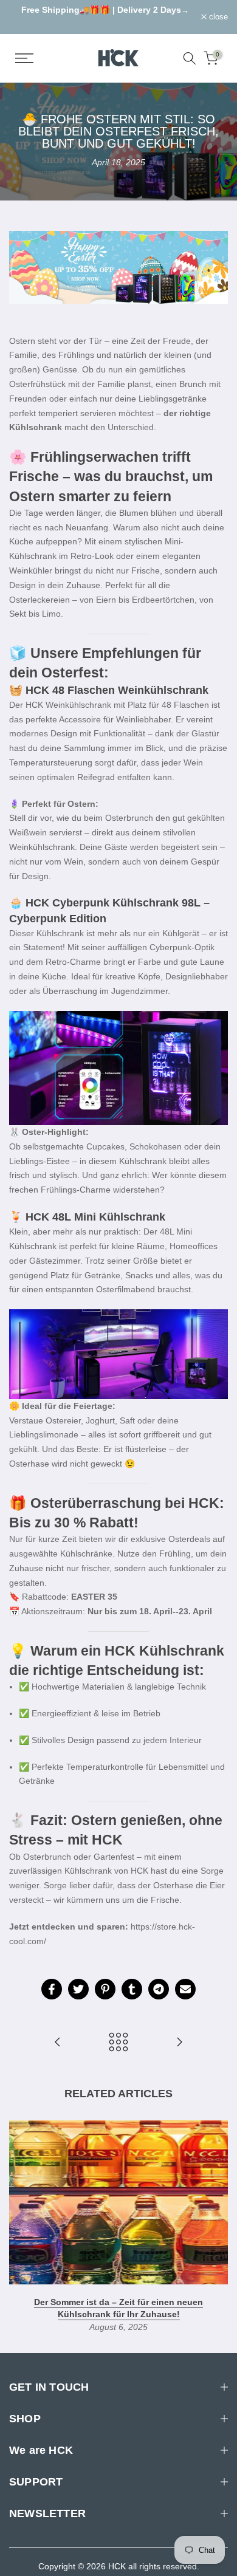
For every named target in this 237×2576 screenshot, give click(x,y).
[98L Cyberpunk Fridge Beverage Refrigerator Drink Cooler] (118, 1068)
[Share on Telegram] (159, 1989)
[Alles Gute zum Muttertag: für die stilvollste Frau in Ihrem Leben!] (179, 2043)
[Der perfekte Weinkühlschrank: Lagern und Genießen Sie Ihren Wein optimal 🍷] (58, 2043)
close (217, 17)
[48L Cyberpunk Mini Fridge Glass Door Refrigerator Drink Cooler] (118, 1354)
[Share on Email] (185, 1989)
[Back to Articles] (118, 2043)
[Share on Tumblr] (132, 1989)
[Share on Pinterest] (105, 1989)
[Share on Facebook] (52, 1989)
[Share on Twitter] (78, 1989)
